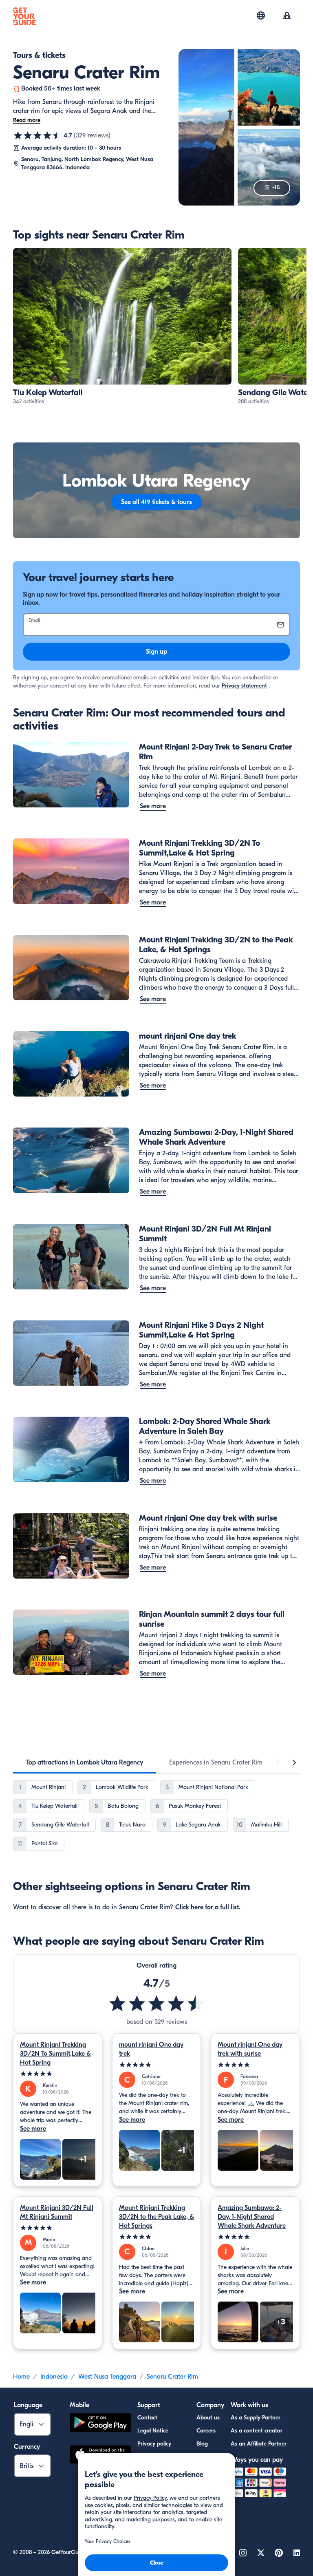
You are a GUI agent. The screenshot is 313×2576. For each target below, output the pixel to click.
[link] (122, 327)
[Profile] (287, 16)
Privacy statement (244, 686)
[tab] (85, 1762)
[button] (122, 327)
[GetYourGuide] (24, 16)
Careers (206, 2431)
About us (208, 2418)
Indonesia (54, 2377)
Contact (147, 2418)
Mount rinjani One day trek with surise (250, 2049)
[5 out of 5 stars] (58, 2074)
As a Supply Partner (256, 2418)
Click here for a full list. (208, 1907)
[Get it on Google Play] (100, 2424)
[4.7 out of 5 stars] (37, 135)
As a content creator (257, 2431)
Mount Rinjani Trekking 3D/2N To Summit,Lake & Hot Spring (55, 2054)
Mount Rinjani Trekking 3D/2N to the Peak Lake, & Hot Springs (156, 2217)
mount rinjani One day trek (151, 2049)
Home (21, 2377)
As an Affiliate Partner (259, 2444)
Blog (202, 2444)
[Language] (261, 15)
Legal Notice (153, 2431)
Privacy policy (154, 2444)
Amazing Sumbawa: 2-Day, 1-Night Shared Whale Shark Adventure (252, 2217)
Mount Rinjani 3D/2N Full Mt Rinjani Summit (57, 2212)
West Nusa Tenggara (107, 2377)
